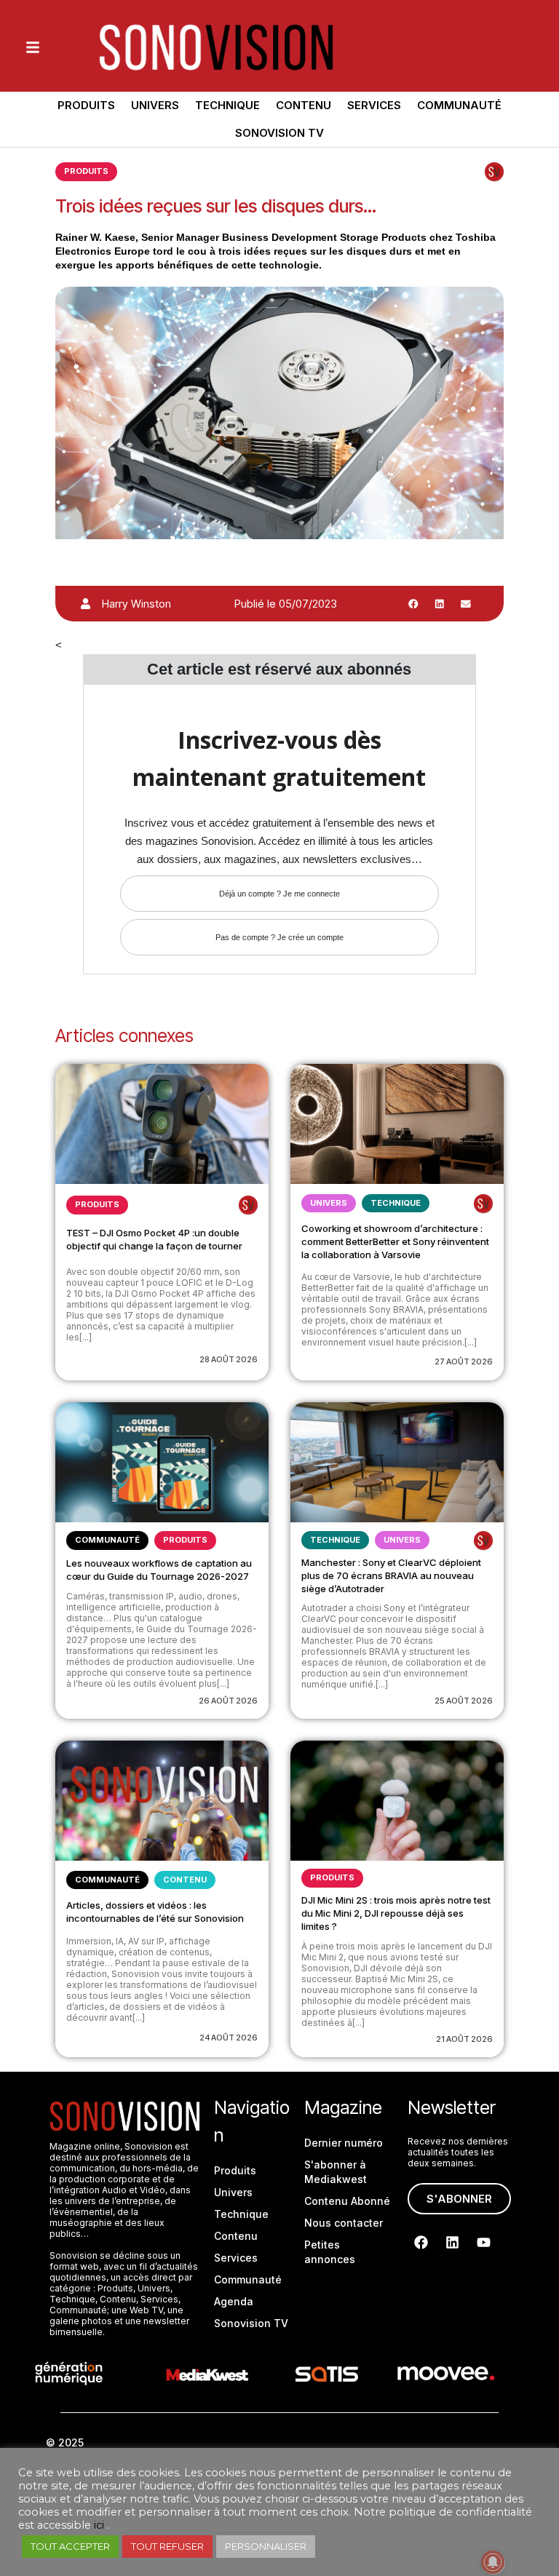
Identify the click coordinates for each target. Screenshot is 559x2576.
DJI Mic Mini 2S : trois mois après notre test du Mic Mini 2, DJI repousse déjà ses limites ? (396, 1913)
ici (99, 2525)
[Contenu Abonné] (494, 172)
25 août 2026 (464, 1701)
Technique (227, 105)
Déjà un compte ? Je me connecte (279, 894)
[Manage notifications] (493, 2562)
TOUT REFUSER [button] (167, 2546)
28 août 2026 (229, 1359)
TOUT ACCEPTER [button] (70, 2546)
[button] (413, 604)
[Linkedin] (453, 2243)
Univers (155, 105)
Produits (86, 105)
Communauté (459, 105)
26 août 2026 (228, 1701)
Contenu (304, 105)
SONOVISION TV (279, 133)
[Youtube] (484, 2243)
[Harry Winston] (86, 604)
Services (374, 105)
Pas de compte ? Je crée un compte (279, 937)
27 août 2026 (464, 1361)
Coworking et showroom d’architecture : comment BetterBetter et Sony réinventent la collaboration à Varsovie (395, 1241)
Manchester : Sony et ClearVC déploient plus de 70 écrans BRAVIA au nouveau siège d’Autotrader (391, 1575)
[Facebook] (421, 2243)
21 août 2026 (464, 2039)
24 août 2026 (229, 2038)
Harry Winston (136, 604)
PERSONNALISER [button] (266, 2546)
